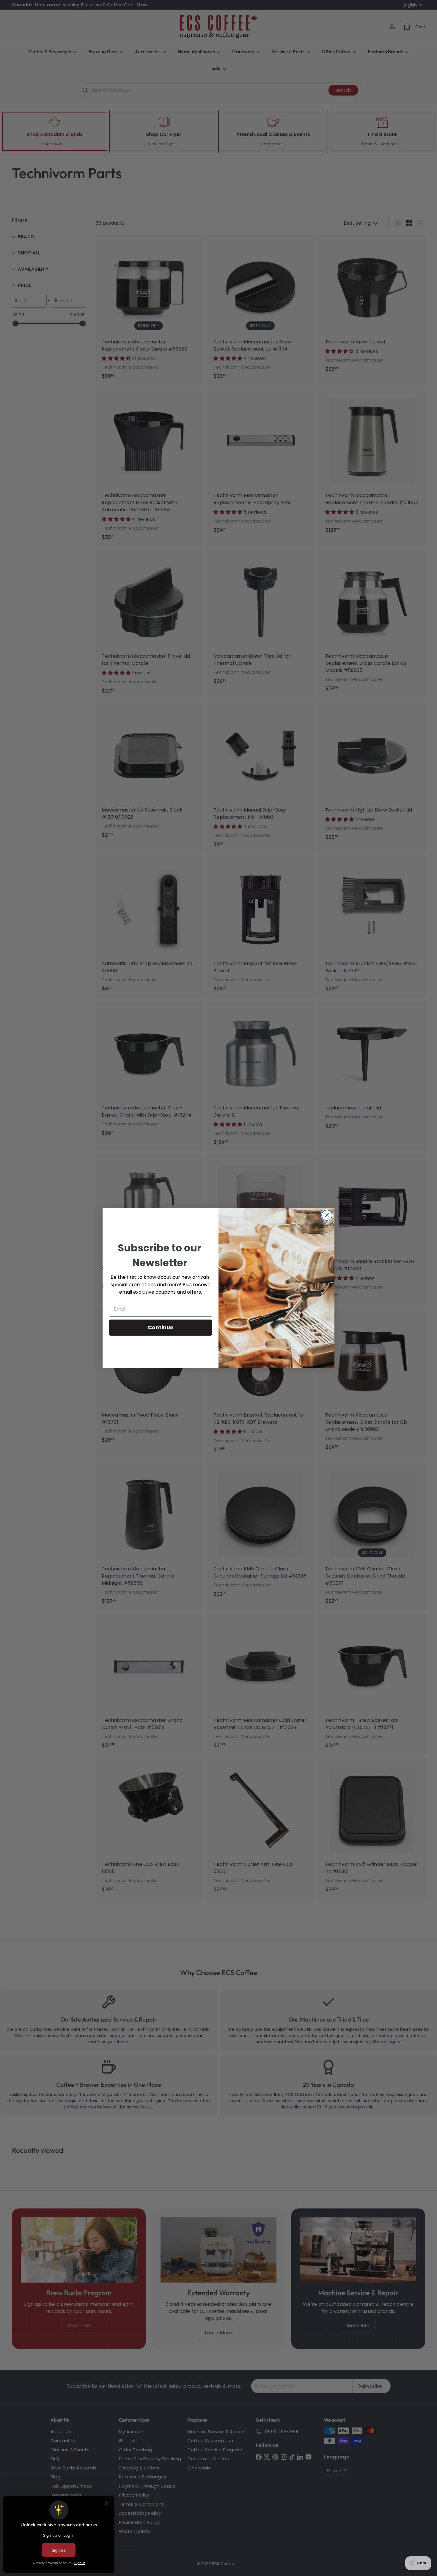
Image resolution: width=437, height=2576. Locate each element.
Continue (161, 1327)
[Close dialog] (327, 1215)
